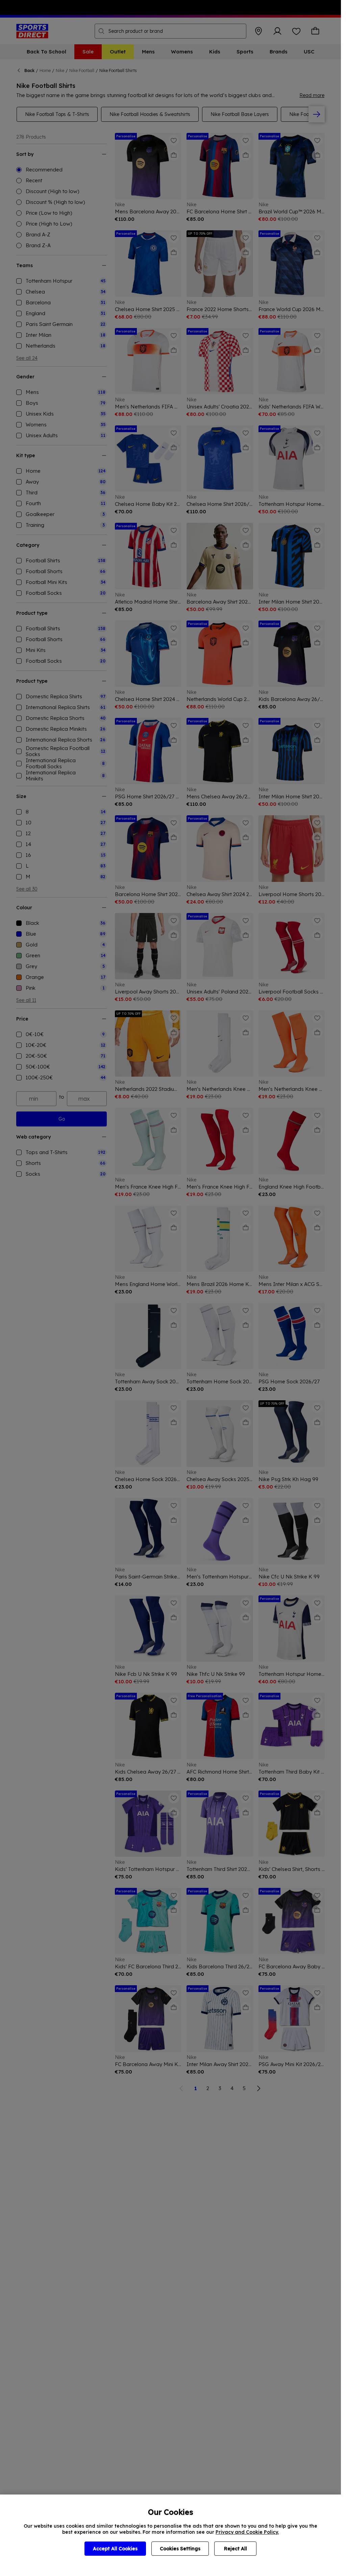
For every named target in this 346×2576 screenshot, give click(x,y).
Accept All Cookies (115, 2549)
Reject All (236, 2549)
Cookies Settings (180, 2549)
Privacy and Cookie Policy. (247, 2532)
